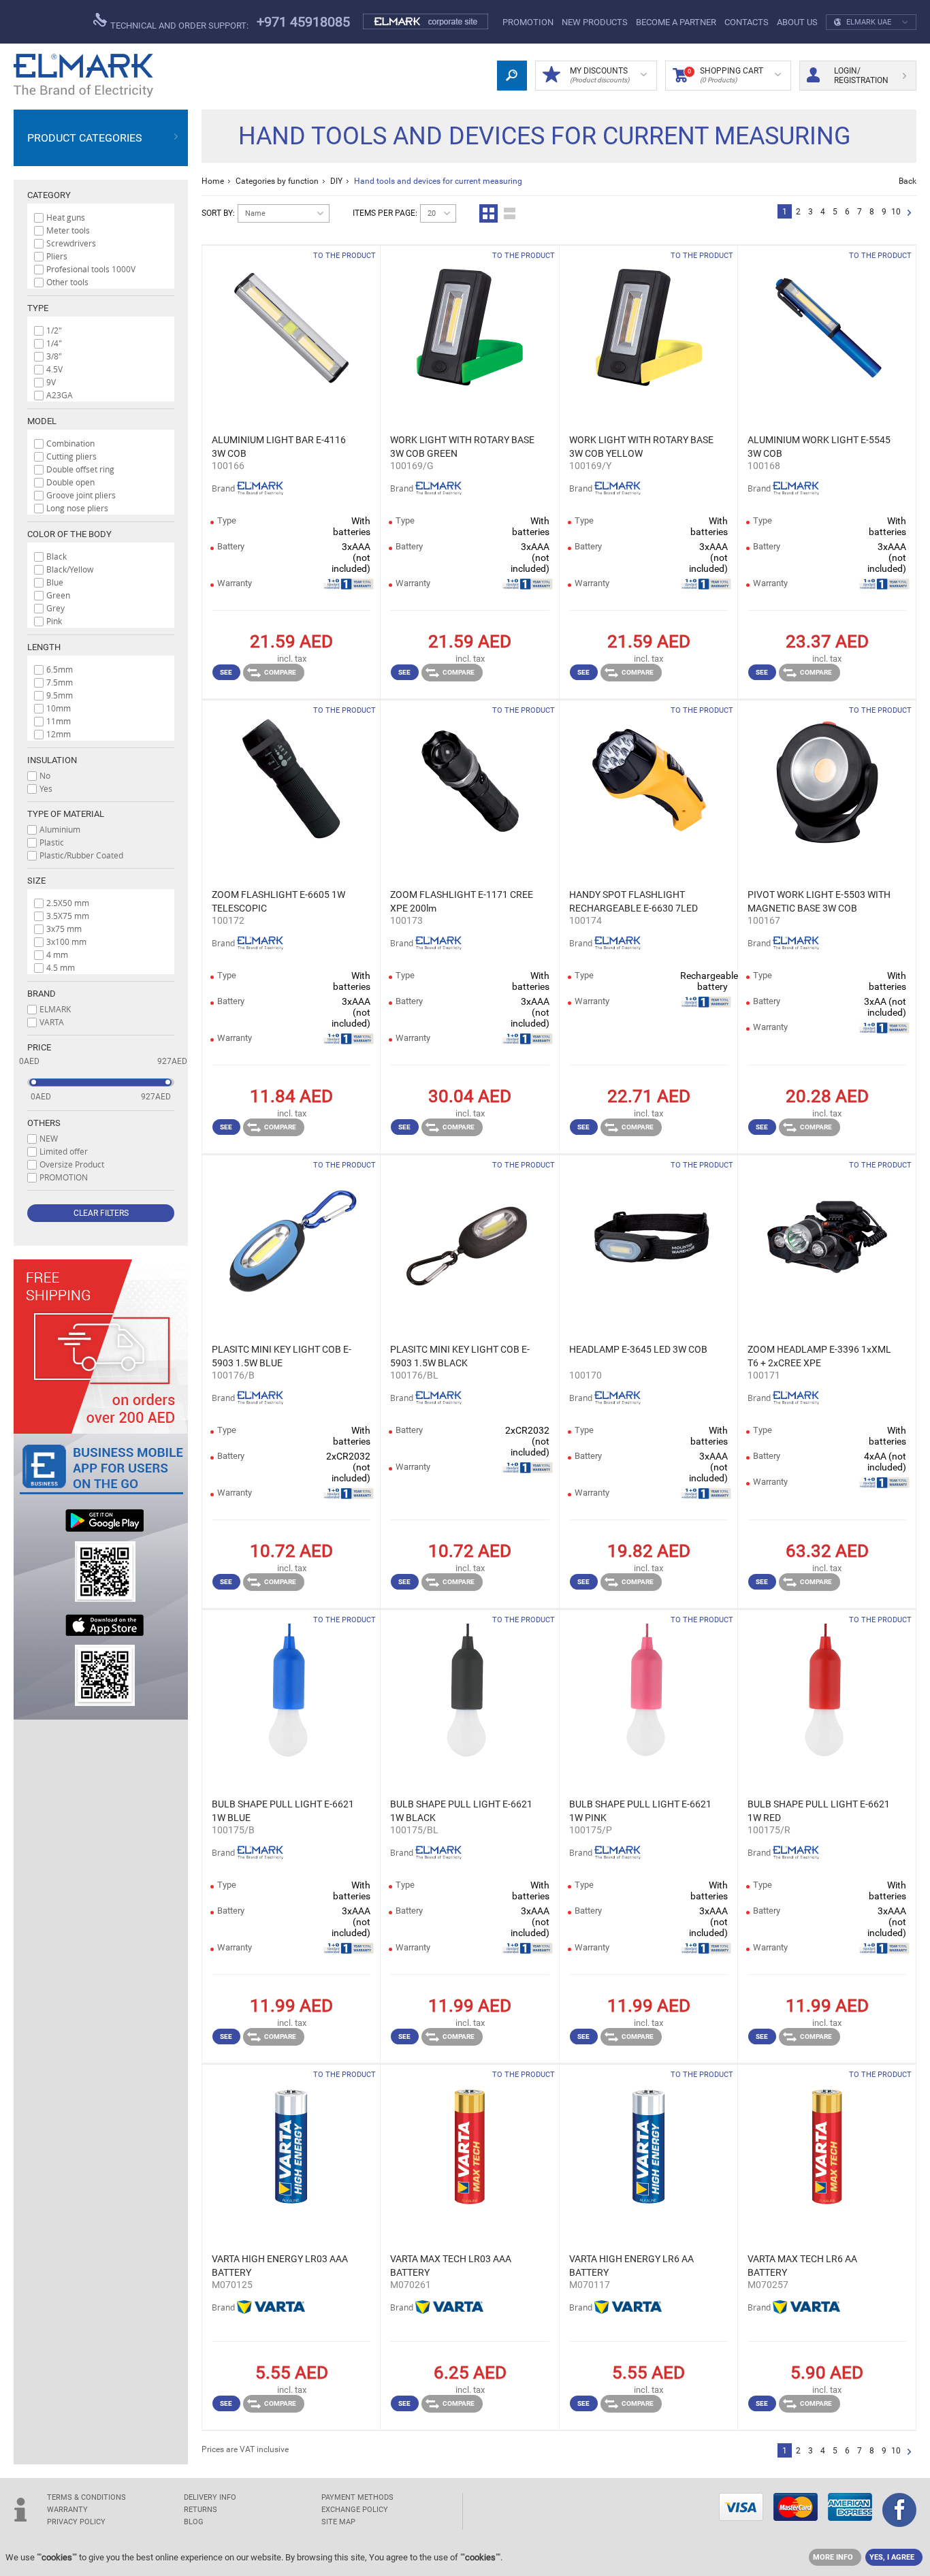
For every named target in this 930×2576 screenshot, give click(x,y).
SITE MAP (338, 2522)
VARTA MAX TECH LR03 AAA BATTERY (451, 2266)
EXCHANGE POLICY (355, 2510)
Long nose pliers (77, 508)
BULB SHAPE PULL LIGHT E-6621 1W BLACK (461, 1811)
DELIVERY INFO (210, 2497)
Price (39, 1047)
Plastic (52, 842)
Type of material (66, 814)
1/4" (54, 343)
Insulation (52, 760)
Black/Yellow (70, 569)
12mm (59, 734)
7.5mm (60, 682)
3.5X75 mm (68, 916)
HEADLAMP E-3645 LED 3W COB (638, 1349)
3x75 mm (64, 929)
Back (908, 181)
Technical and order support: (178, 26)
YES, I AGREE (892, 2557)
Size (36, 881)
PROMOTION (528, 22)
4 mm (57, 954)
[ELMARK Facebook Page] (899, 2511)
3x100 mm (66, 941)
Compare (280, 672)
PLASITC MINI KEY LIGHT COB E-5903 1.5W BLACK (460, 1356)
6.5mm (60, 669)
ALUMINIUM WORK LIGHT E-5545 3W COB (819, 447)
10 (896, 212)
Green (58, 595)
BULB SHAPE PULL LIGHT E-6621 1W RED (819, 1811)
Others (44, 1123)
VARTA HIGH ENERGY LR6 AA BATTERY (631, 2266)
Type (38, 308)
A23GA (60, 395)
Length (44, 647)
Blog (194, 2522)
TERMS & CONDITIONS (86, 2497)
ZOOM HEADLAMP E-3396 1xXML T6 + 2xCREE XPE (819, 1356)
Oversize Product (72, 1164)
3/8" (54, 356)
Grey (55, 608)
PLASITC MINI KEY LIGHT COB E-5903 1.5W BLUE (282, 1356)
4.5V (54, 369)
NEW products (595, 22)
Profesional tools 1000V (91, 269)
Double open (70, 482)
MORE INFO (833, 2557)
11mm (59, 721)
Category (49, 195)
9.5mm (60, 695)
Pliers (57, 256)
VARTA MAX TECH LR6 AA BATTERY (802, 2266)
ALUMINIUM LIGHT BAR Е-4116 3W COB (279, 447)
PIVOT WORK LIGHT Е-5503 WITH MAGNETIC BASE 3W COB (819, 901)
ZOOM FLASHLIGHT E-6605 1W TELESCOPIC (278, 901)
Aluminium (60, 829)
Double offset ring (80, 469)
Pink (54, 621)
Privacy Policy (76, 2522)
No (45, 775)
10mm (59, 708)
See (226, 672)
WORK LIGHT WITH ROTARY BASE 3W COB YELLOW (641, 447)
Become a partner (676, 22)
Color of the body (69, 534)
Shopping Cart (725, 75)
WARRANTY (67, 2510)
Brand (42, 994)
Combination (70, 443)
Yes (46, 788)
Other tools (67, 282)
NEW (49, 1138)
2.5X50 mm (68, 903)
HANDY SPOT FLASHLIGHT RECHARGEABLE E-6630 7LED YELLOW (634, 902)
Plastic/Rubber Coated (81, 855)
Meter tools (68, 230)
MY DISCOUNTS (599, 75)
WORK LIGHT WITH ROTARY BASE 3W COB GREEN (462, 447)
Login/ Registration (861, 76)
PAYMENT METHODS (357, 2497)
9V (51, 382)
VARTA (52, 1022)
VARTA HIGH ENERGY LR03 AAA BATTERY (280, 2266)
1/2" (54, 330)
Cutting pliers (71, 456)
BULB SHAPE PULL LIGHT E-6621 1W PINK (640, 1811)
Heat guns (66, 217)
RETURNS (201, 2510)
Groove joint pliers (81, 495)
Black (57, 556)
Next (909, 213)
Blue (55, 582)
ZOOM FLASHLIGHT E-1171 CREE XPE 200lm (462, 901)
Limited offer (64, 1151)
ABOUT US (797, 22)
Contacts (747, 22)
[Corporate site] (426, 22)
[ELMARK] (83, 76)
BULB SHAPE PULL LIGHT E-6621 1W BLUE (283, 1811)
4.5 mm (61, 967)
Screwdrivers (71, 243)
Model (42, 421)
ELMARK (55, 1009)
